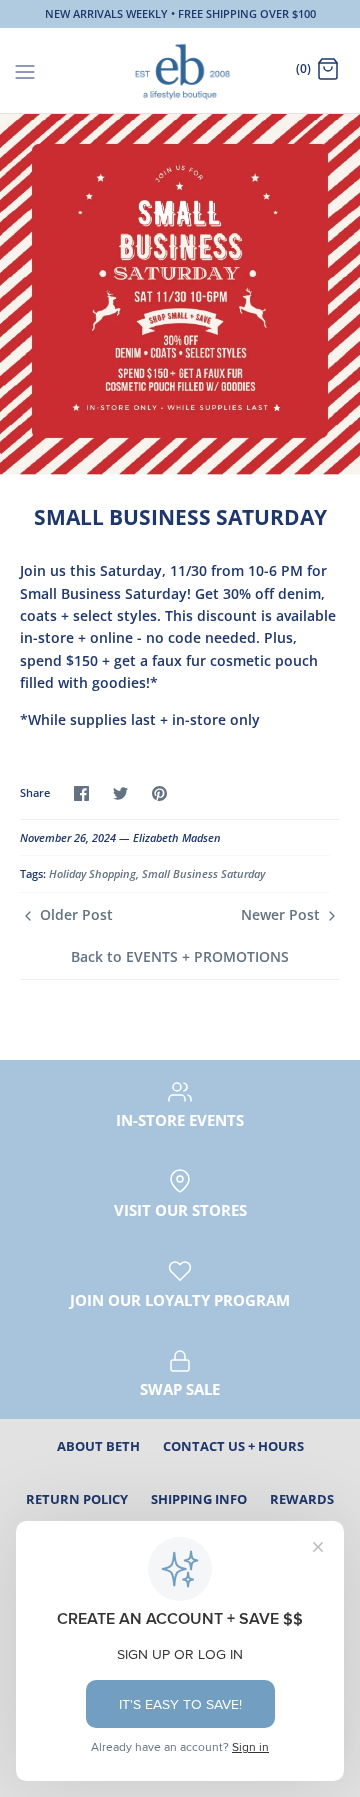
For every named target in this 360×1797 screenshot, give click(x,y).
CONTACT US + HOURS (233, 1446)
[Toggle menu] (25, 70)
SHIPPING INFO (199, 1499)
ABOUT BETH (98, 1446)
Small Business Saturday (203, 873)
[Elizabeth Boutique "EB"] (180, 71)
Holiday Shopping (92, 873)
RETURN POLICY (77, 1499)
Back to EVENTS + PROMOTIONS (180, 956)
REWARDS (302, 1499)
